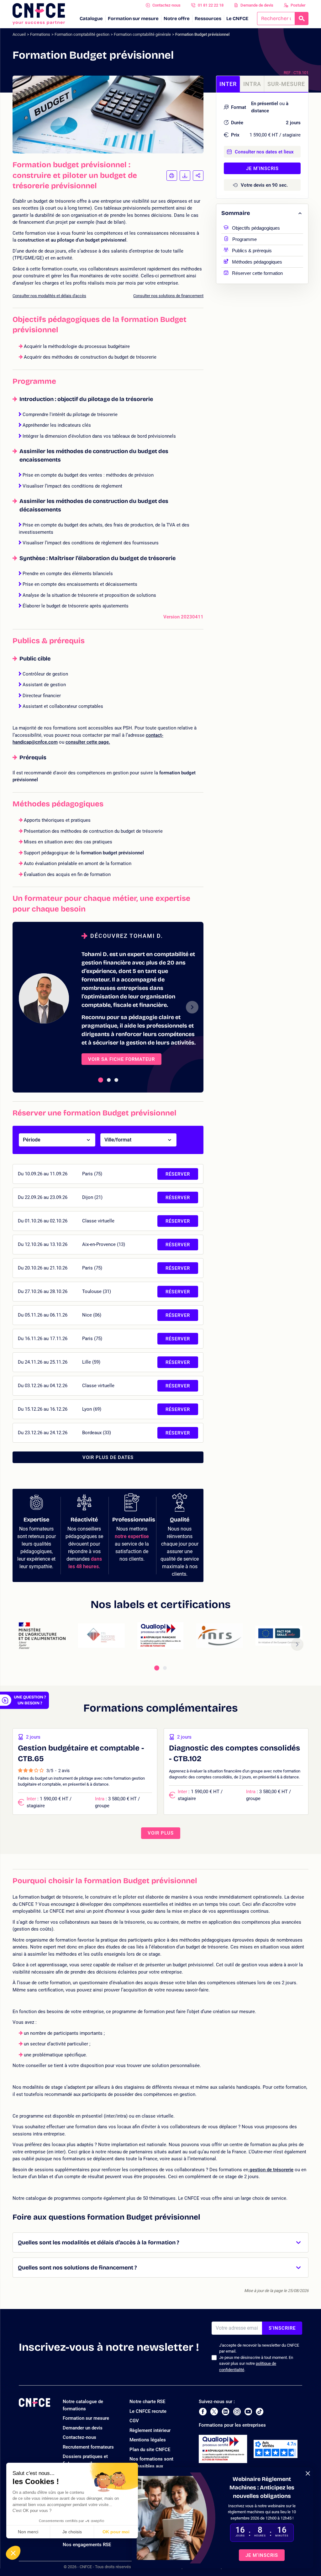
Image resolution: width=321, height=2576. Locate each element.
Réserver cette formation (257, 273)
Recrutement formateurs (88, 2447)
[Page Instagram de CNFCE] (237, 2412)
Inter (228, 84)
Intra (252, 84)
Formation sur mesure (133, 19)
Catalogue (91, 19)
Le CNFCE (237, 19)
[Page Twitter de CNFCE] (214, 2412)
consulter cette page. (88, 742)
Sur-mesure (286, 84)
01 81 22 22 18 (211, 5)
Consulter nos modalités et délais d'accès (49, 296)
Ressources (208, 19)
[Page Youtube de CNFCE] (248, 2412)
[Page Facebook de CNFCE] (203, 2412)
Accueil (19, 34)
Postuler (298, 5)
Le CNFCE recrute (148, 2411)
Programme (245, 239)
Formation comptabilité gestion (82, 34)
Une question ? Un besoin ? (30, 1700)
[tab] (101, 1080)
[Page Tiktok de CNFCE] (260, 2412)
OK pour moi (116, 2532)
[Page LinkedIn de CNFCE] (226, 2412)
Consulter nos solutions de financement (168, 296)
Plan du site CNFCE (150, 2450)
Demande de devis (257, 5)
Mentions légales (148, 2440)
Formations (40, 34)
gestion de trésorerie (271, 2170)
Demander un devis (83, 2428)
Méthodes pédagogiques (257, 261)
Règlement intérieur (150, 2430)
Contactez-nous (166, 5)
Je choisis (72, 2532)
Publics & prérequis (252, 250)
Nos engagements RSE (87, 2545)
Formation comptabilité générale (142, 34)
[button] (13, 2553)
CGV (134, 2421)
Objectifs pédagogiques (256, 227)
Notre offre (177, 19)
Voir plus (161, 1833)
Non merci (28, 2532)
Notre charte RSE (147, 2402)
